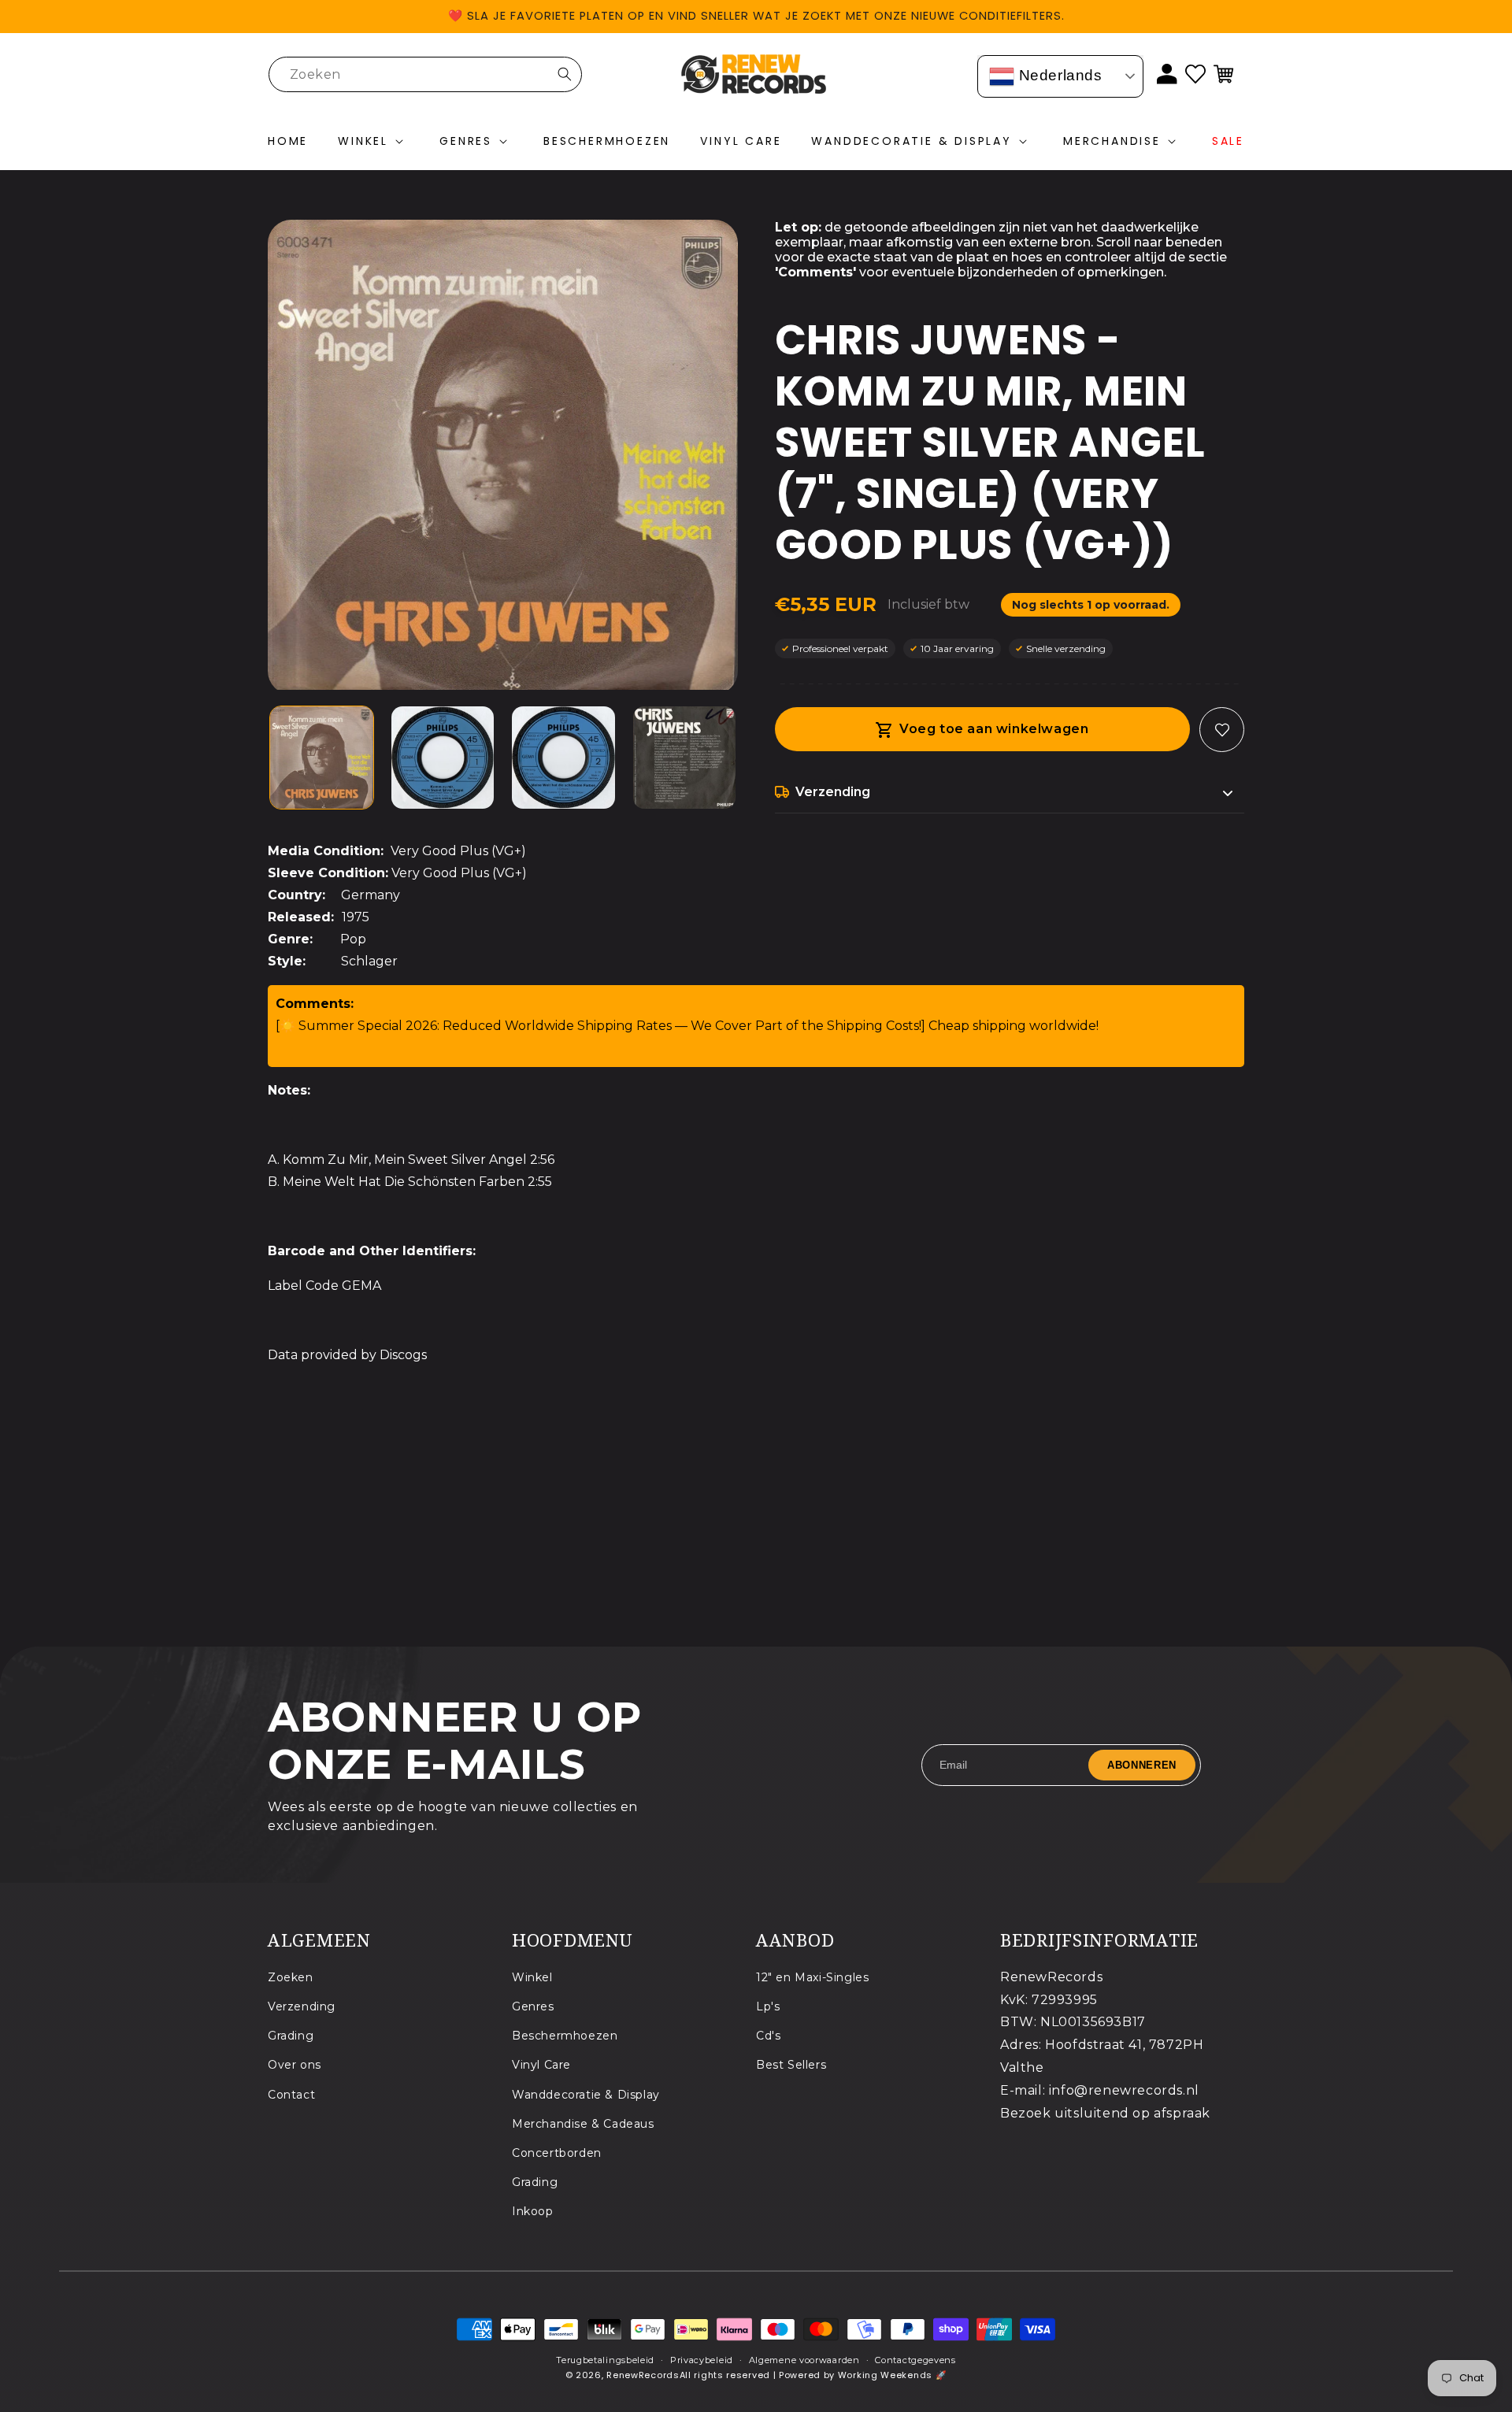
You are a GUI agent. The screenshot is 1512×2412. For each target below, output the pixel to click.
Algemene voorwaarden (804, 2360)
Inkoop (533, 2211)
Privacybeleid (702, 2360)
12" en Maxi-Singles (812, 1977)
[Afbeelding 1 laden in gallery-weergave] (322, 758)
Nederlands (1058, 75)
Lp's (768, 2006)
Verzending (302, 2006)
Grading (291, 2036)
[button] (374, 142)
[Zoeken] (565, 74)
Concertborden (557, 2153)
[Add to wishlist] (1222, 730)
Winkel (532, 1977)
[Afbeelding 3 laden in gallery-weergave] (563, 758)
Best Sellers (791, 2065)
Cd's (768, 2036)
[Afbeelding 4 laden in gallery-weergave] (685, 758)
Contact (291, 2095)
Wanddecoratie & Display (586, 2095)
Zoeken (291, 1977)
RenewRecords (643, 2376)
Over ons (295, 2065)
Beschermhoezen (565, 2036)
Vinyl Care (541, 2065)
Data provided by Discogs (347, 1355)
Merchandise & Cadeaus (583, 2124)
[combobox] (425, 74)
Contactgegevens (915, 2360)
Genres (533, 2006)
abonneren (1142, 1764)
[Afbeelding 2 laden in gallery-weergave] (443, 758)
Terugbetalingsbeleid (605, 2360)
